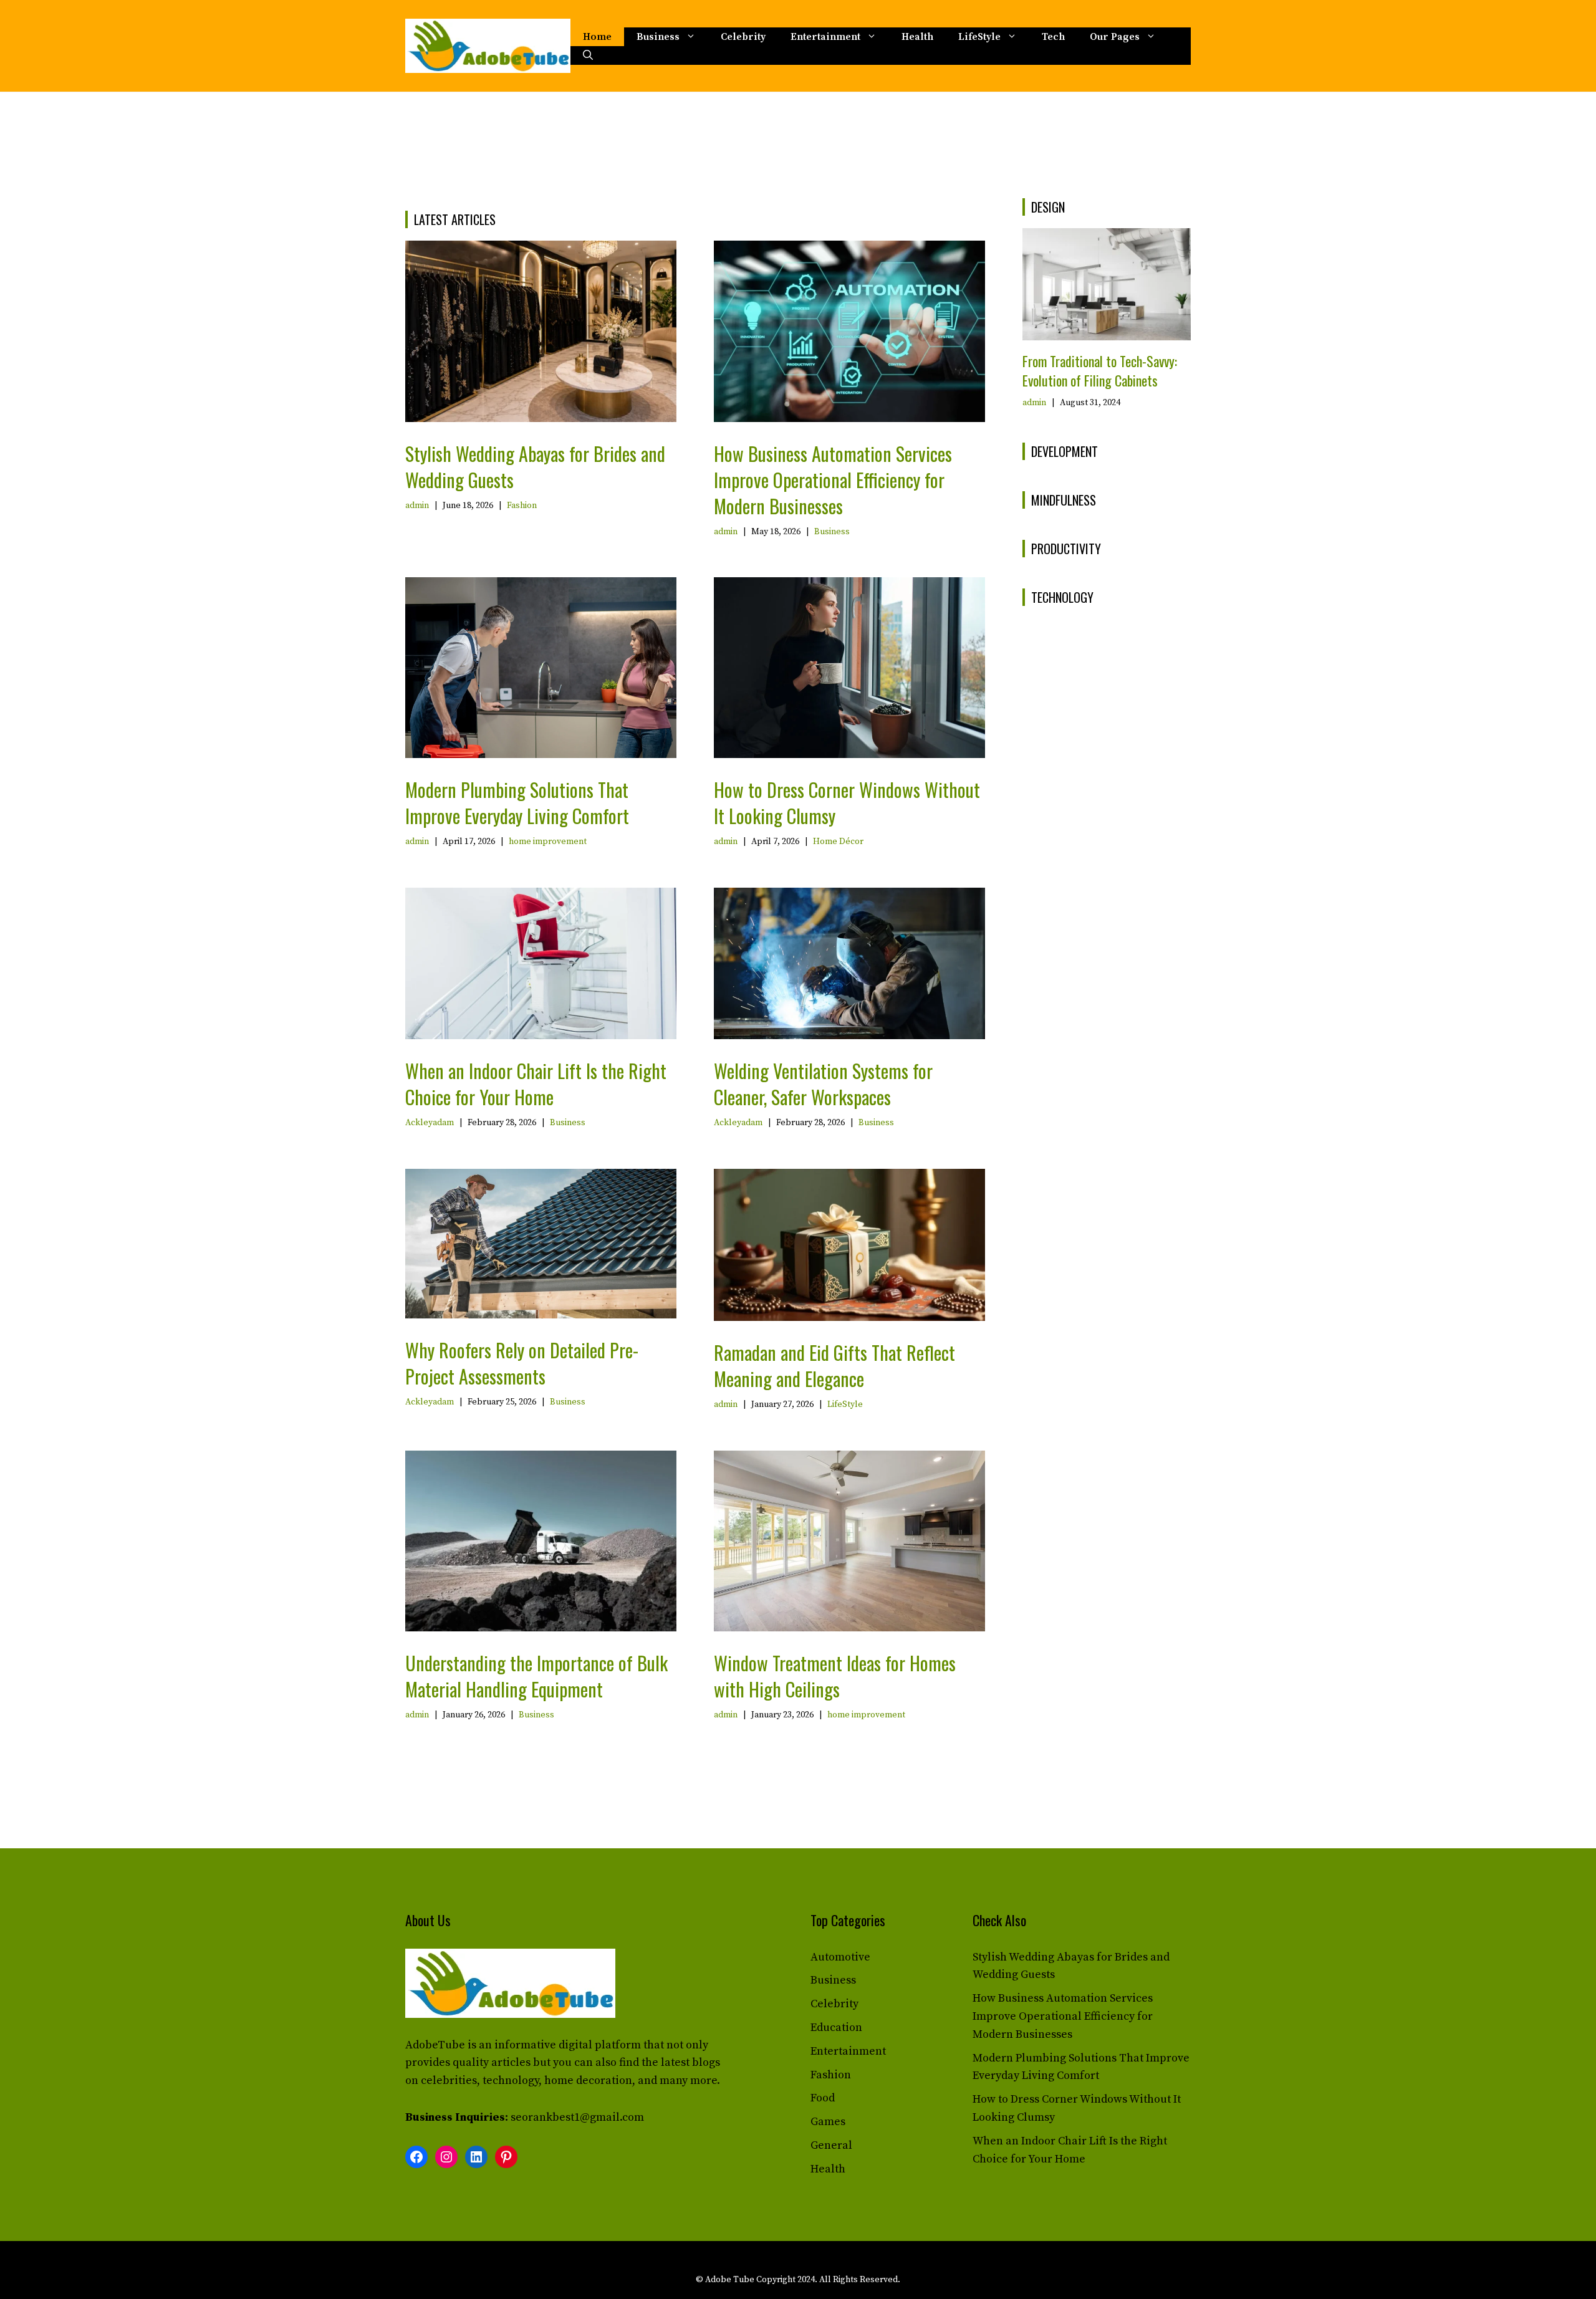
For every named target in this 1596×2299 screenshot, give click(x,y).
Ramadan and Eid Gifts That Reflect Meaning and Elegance (834, 1365)
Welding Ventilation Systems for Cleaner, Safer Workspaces (823, 1084)
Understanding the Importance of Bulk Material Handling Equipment (536, 1676)
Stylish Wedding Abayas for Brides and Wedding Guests (535, 467)
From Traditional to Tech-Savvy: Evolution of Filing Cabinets (1100, 371)
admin (417, 506)
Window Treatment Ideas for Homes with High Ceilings (835, 1676)
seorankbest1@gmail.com (577, 2117)
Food (823, 2098)
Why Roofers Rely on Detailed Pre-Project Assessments (522, 1363)
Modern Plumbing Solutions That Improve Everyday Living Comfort (517, 803)
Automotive (840, 1957)
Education (836, 2028)
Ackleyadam (430, 1123)
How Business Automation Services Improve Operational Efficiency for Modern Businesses (833, 480)
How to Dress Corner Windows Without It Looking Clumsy (847, 803)
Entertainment (825, 37)
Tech (1053, 37)
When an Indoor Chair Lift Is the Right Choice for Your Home (536, 1084)
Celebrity (743, 37)
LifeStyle (979, 37)
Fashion (522, 506)
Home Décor (838, 842)
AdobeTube (435, 2045)
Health (917, 37)
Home (597, 37)
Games (828, 2122)
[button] (588, 55)
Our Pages (1115, 37)
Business (658, 37)
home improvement (548, 842)
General (831, 2145)
